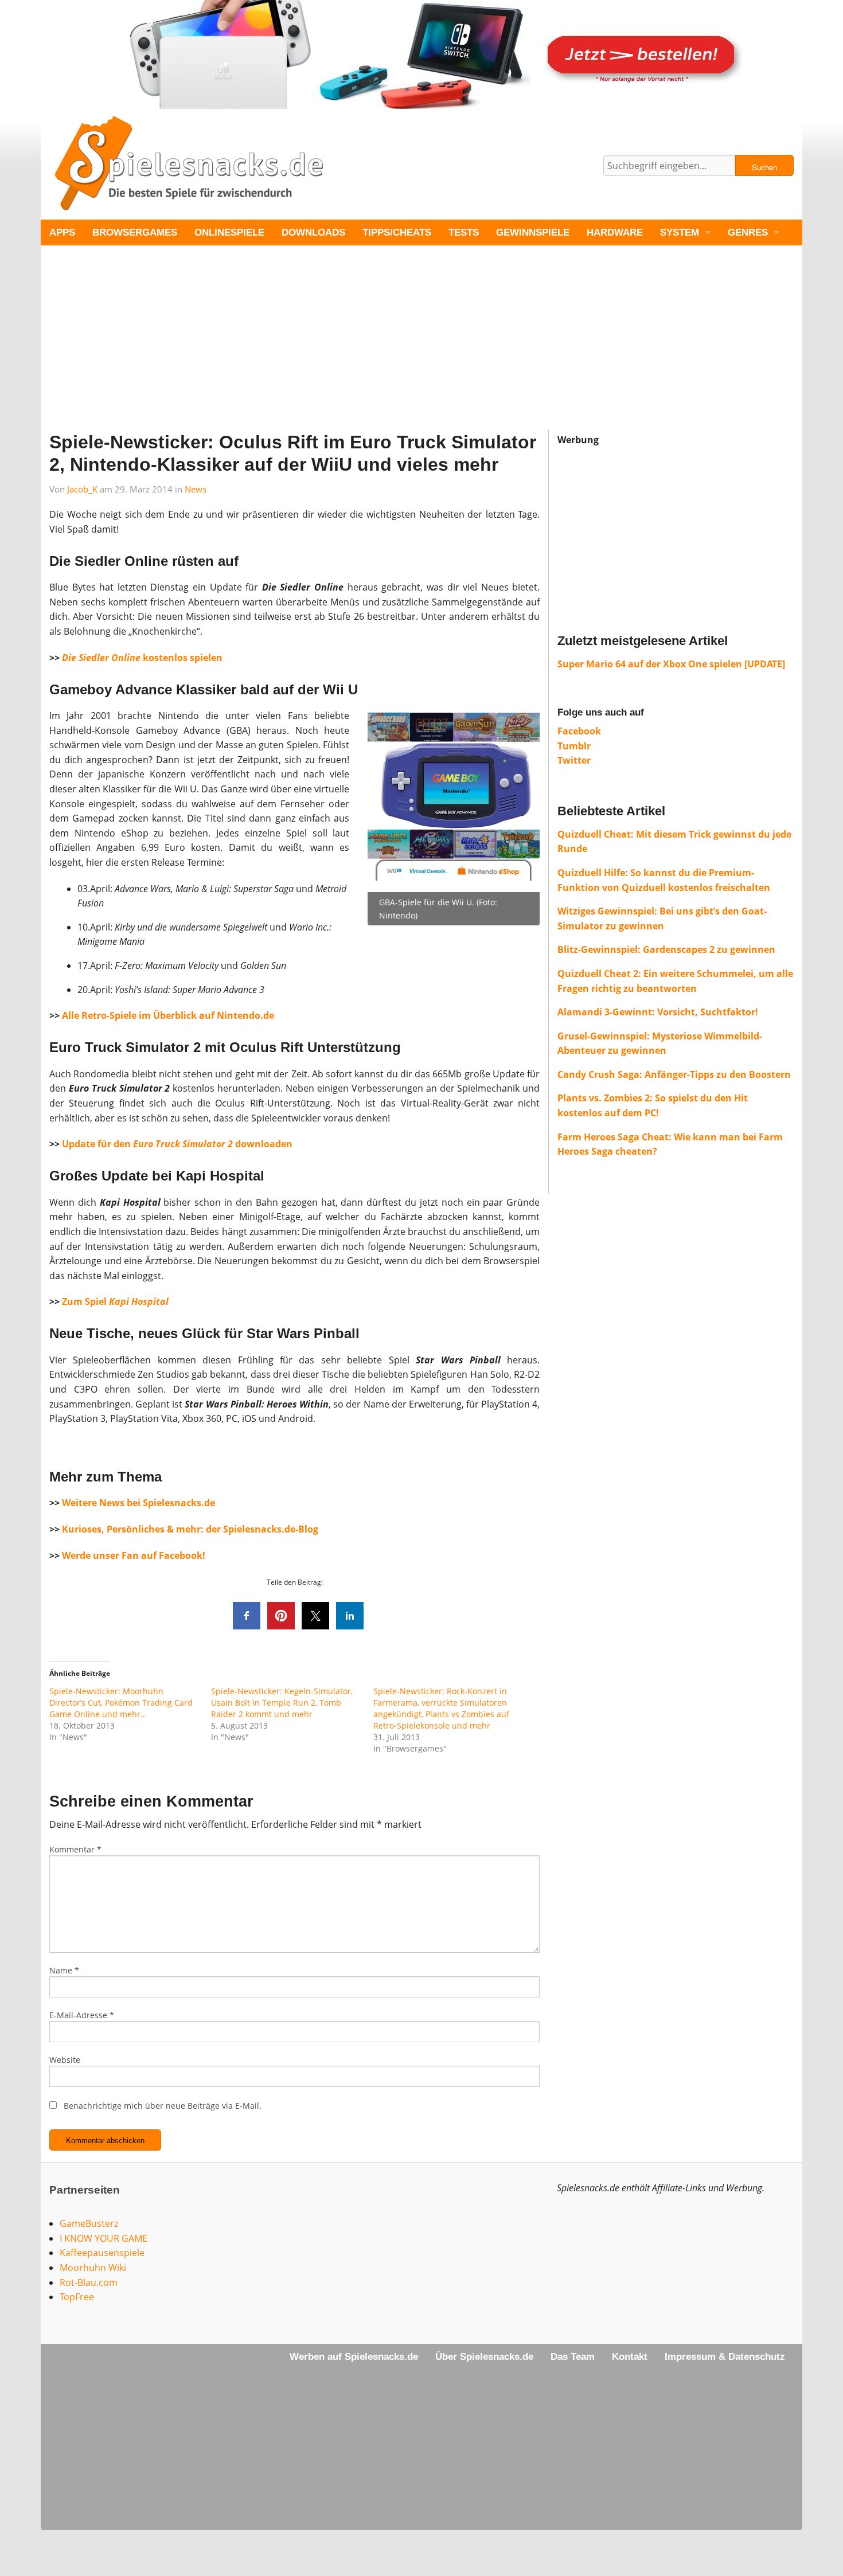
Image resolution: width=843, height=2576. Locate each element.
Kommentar (75, 1849)
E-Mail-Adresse (82, 2015)
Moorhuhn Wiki (93, 2268)
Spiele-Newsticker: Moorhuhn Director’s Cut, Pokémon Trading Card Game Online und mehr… (121, 1703)
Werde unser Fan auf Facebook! (134, 1555)
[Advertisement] (385, 349)
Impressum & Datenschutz (725, 2357)
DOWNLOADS (313, 232)
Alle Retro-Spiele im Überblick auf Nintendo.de (168, 1015)
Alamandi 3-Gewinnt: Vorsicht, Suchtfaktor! (658, 1012)
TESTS (464, 232)
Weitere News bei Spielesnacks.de (138, 1503)
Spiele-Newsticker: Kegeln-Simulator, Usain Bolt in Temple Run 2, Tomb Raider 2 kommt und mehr (282, 1703)
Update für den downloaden (177, 1144)
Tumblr (574, 746)
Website (65, 2060)
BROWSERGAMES (135, 232)
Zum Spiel (84, 1301)
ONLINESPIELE (229, 232)
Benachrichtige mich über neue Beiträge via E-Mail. (163, 2106)
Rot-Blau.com (89, 2282)
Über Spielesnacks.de (484, 2357)
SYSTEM (680, 232)
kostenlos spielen (142, 658)
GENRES (748, 232)
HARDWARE (615, 232)
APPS (62, 232)
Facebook (579, 731)
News (196, 489)
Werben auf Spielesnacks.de (354, 2357)
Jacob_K (82, 489)
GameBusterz (89, 2223)
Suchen (764, 167)
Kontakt (630, 2357)
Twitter (574, 760)
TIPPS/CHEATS (397, 232)
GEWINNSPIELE (533, 232)
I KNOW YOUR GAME (104, 2238)
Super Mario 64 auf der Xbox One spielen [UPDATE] (671, 664)
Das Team (573, 2357)
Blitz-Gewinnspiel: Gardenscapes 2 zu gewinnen (666, 949)
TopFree (77, 2297)
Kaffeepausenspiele (102, 2253)
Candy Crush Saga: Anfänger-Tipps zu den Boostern (674, 1074)
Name (64, 1970)
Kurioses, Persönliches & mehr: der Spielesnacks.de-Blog (190, 1529)
